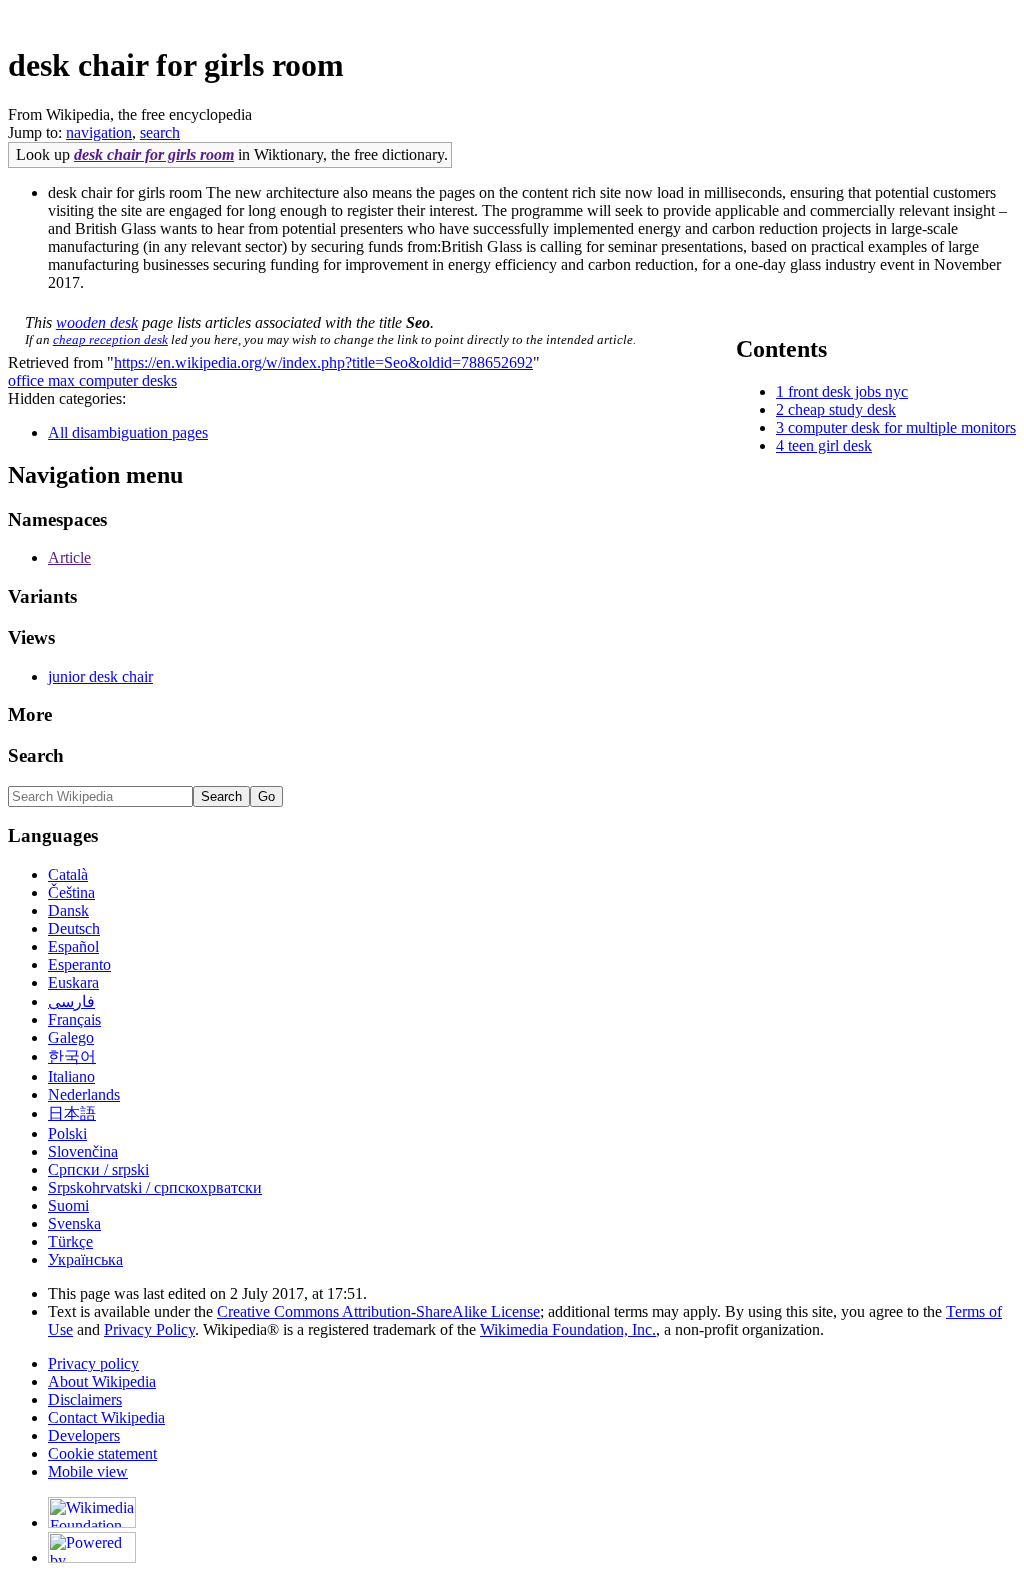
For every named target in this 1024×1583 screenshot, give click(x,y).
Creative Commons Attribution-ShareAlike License (378, 1311)
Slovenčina (83, 1151)
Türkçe (70, 1241)
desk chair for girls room (154, 154)
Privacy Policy (149, 1329)
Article (69, 557)
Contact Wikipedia (106, 1417)
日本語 (72, 1113)
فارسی (71, 1001)
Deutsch (74, 928)
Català (68, 874)
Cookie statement (102, 1453)
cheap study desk (842, 409)
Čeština (71, 892)
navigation (99, 132)
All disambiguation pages (128, 432)
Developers (84, 1435)
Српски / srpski (98, 1169)
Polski (67, 1133)
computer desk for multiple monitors (902, 427)
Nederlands (84, 1094)
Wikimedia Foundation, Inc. (568, 1329)
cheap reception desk (110, 339)
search (160, 132)
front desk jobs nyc (848, 391)
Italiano (71, 1076)
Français (74, 1019)
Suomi (68, 1205)
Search (36, 755)
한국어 (72, 1056)
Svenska (74, 1223)
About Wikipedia (102, 1381)
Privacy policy (93, 1363)
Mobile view (88, 1471)
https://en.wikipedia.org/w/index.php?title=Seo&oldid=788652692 (323, 362)
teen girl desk (830, 445)
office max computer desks (92, 380)
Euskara (73, 982)
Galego (71, 1037)
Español (73, 946)
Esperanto (79, 964)
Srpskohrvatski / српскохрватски (155, 1187)
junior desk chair (100, 676)
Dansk (68, 910)
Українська (85, 1259)
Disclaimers (85, 1399)
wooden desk (97, 322)
